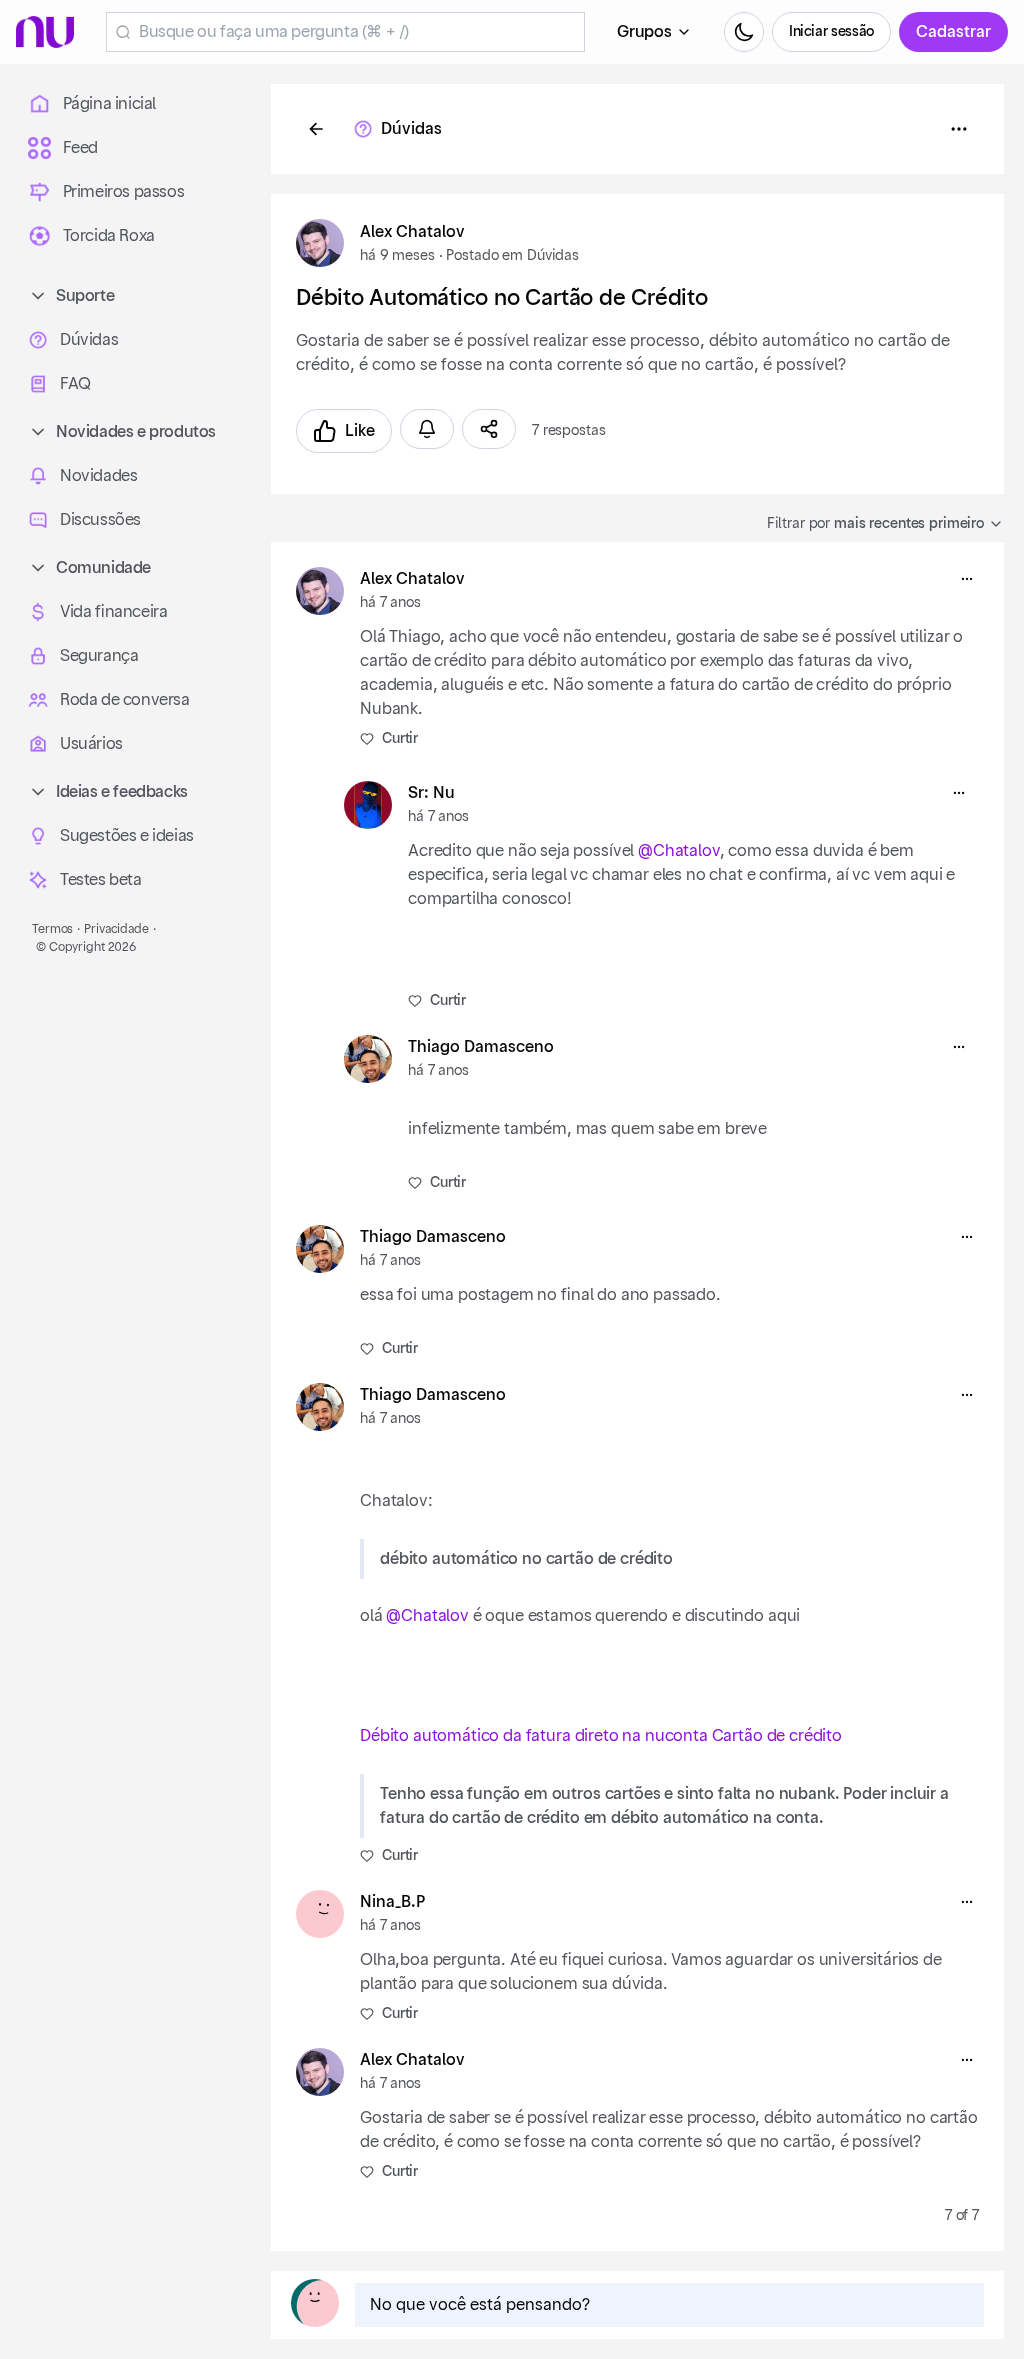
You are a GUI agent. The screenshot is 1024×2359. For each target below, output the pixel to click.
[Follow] (427, 429)
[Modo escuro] (744, 32)
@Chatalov (679, 851)
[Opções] (959, 129)
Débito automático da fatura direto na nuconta (534, 1736)
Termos (52, 929)
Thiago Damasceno (481, 1047)
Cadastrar (953, 32)
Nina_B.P (392, 1902)
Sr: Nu (431, 793)
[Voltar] (316, 129)
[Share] (489, 429)
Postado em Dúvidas (512, 256)
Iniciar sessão (831, 32)
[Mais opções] (967, 579)
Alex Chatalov (412, 232)
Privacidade (116, 929)
